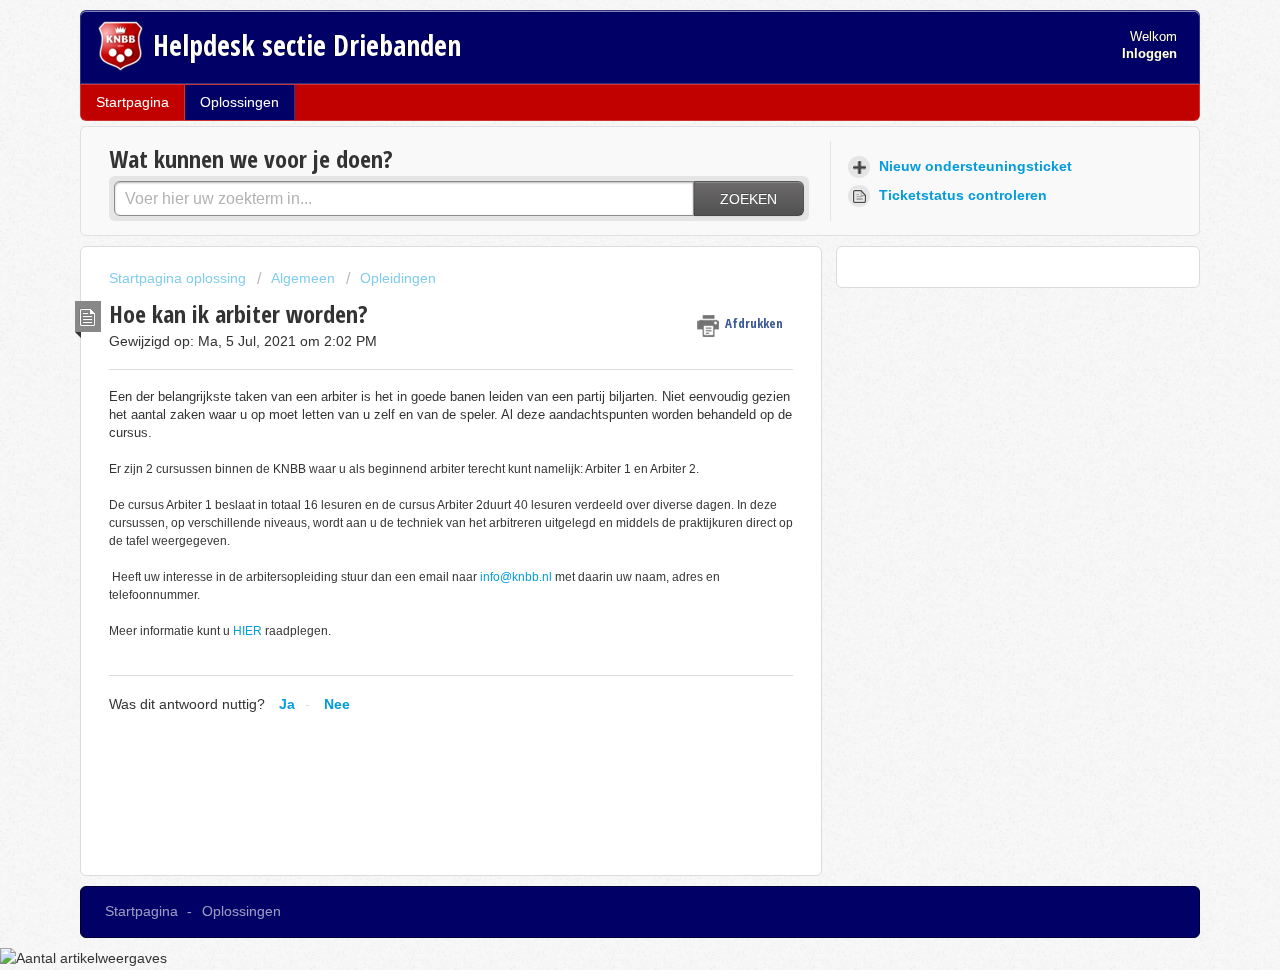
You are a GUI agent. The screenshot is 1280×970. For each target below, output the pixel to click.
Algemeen (303, 278)
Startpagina (132, 102)
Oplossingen (239, 102)
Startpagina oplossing (179, 278)
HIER (247, 631)
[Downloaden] (603, 219)
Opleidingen (398, 278)
